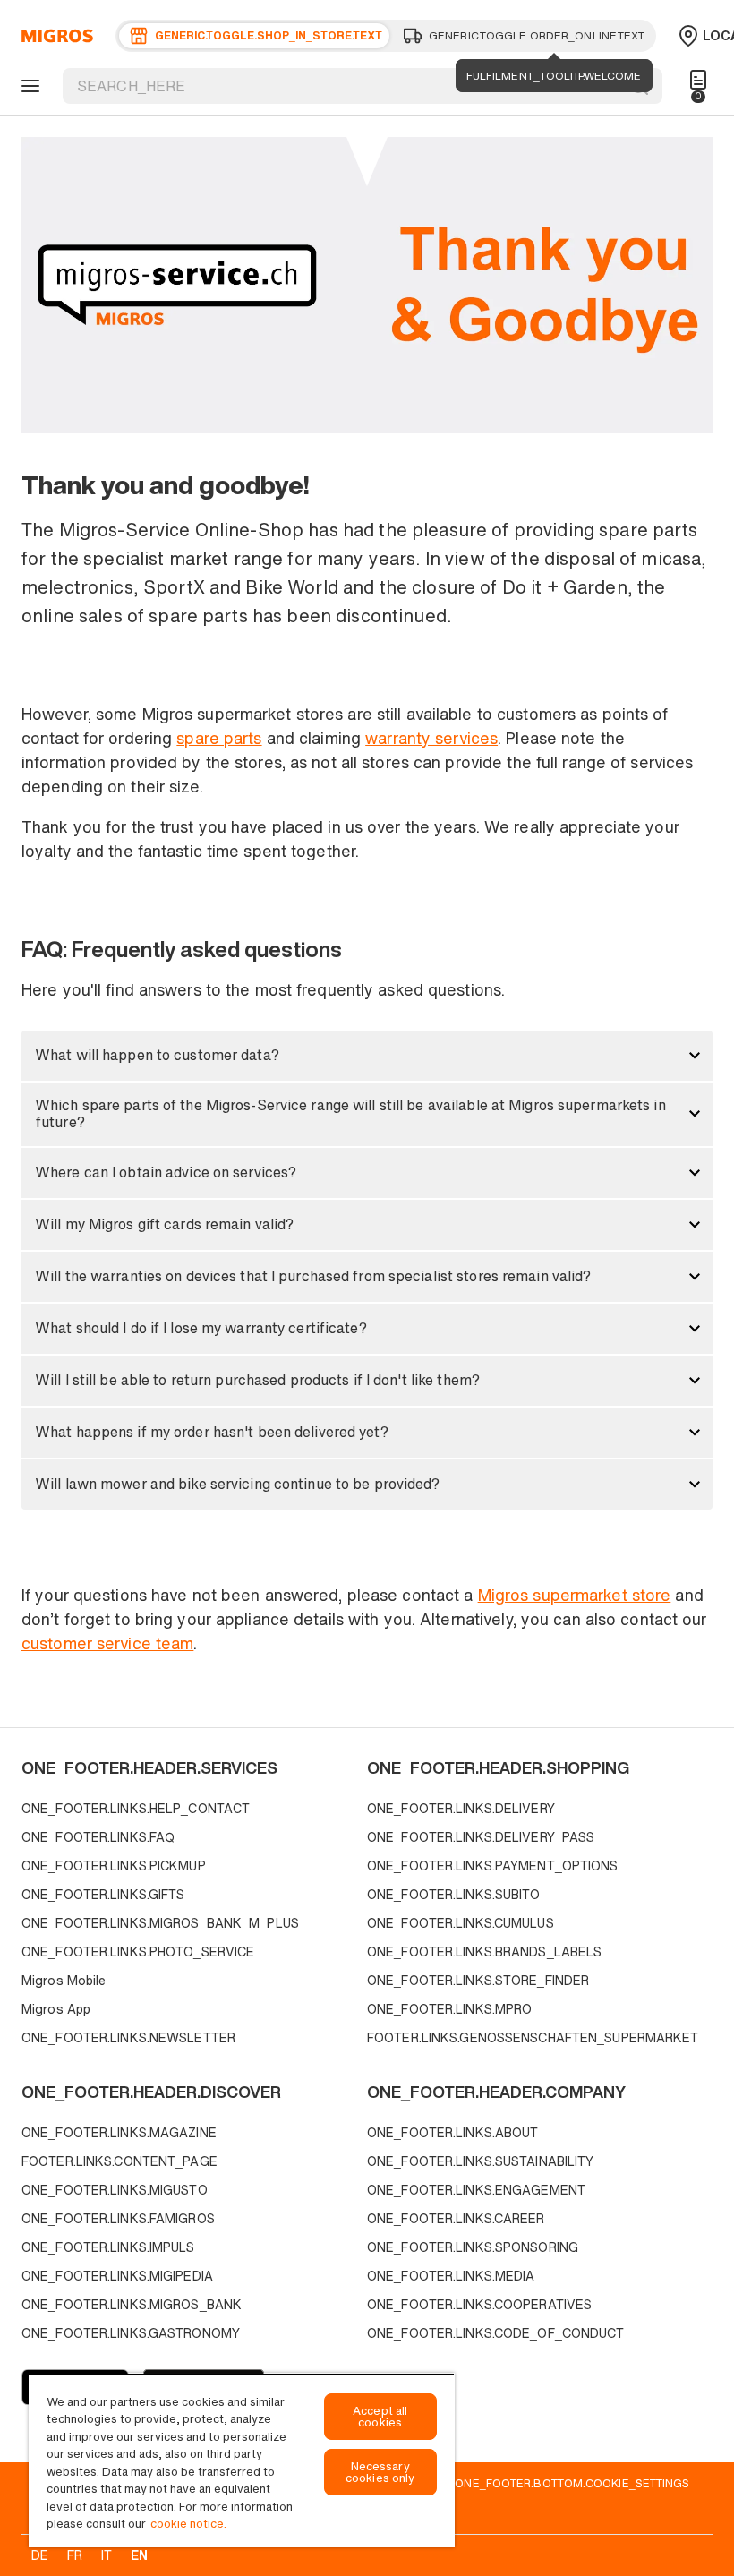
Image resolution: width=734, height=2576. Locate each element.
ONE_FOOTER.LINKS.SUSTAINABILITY (480, 2161)
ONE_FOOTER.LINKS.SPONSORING (473, 2247)
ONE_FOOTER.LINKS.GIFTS (103, 1894)
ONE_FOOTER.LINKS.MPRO (449, 2009)
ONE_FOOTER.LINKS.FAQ (98, 1837)
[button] (367, 1056)
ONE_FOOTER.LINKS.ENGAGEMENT (476, 2190)
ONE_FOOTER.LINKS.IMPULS (108, 2247)
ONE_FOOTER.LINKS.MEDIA (451, 2276)
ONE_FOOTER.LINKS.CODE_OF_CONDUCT (496, 2333)
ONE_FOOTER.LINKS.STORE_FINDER (478, 1980)
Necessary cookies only (380, 2472)
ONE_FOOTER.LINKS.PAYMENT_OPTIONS (493, 1866)
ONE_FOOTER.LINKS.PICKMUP (114, 1866)
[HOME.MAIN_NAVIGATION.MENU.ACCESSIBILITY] (28, 86)
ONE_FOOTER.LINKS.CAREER (456, 2218)
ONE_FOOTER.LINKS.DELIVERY (461, 1808)
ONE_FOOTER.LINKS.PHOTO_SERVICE (138, 1951)
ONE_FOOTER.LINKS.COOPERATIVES (479, 2304)
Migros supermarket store (575, 1595)
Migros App (56, 2009)
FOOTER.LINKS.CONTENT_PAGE (119, 2161)
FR (75, 2555)
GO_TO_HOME (54, 36)
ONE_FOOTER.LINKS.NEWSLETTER (128, 2037)
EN (139, 2555)
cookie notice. (188, 2524)
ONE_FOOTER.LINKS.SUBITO (454, 1894)
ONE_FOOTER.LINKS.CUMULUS (461, 1923)
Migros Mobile (64, 1980)
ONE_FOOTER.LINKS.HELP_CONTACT (136, 1808)
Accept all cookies (380, 2417)
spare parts (219, 738)
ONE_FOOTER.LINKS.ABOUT (452, 2132)
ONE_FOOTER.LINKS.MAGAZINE (119, 2132)
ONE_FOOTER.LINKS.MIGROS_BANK (132, 2304)
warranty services (431, 738)
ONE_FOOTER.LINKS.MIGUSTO (115, 2190)
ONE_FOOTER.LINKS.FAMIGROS (118, 2218)
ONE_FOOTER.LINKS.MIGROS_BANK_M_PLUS (160, 1923)
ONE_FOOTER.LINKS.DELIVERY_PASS (481, 1837)
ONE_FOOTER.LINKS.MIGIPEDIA (117, 2276)
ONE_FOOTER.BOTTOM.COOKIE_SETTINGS (572, 2483)
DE (40, 2555)
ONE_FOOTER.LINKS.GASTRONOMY (131, 2333)
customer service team (107, 1643)
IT (107, 2555)
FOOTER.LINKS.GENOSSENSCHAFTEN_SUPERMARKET (533, 2037)
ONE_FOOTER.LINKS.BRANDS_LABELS (484, 1951)
